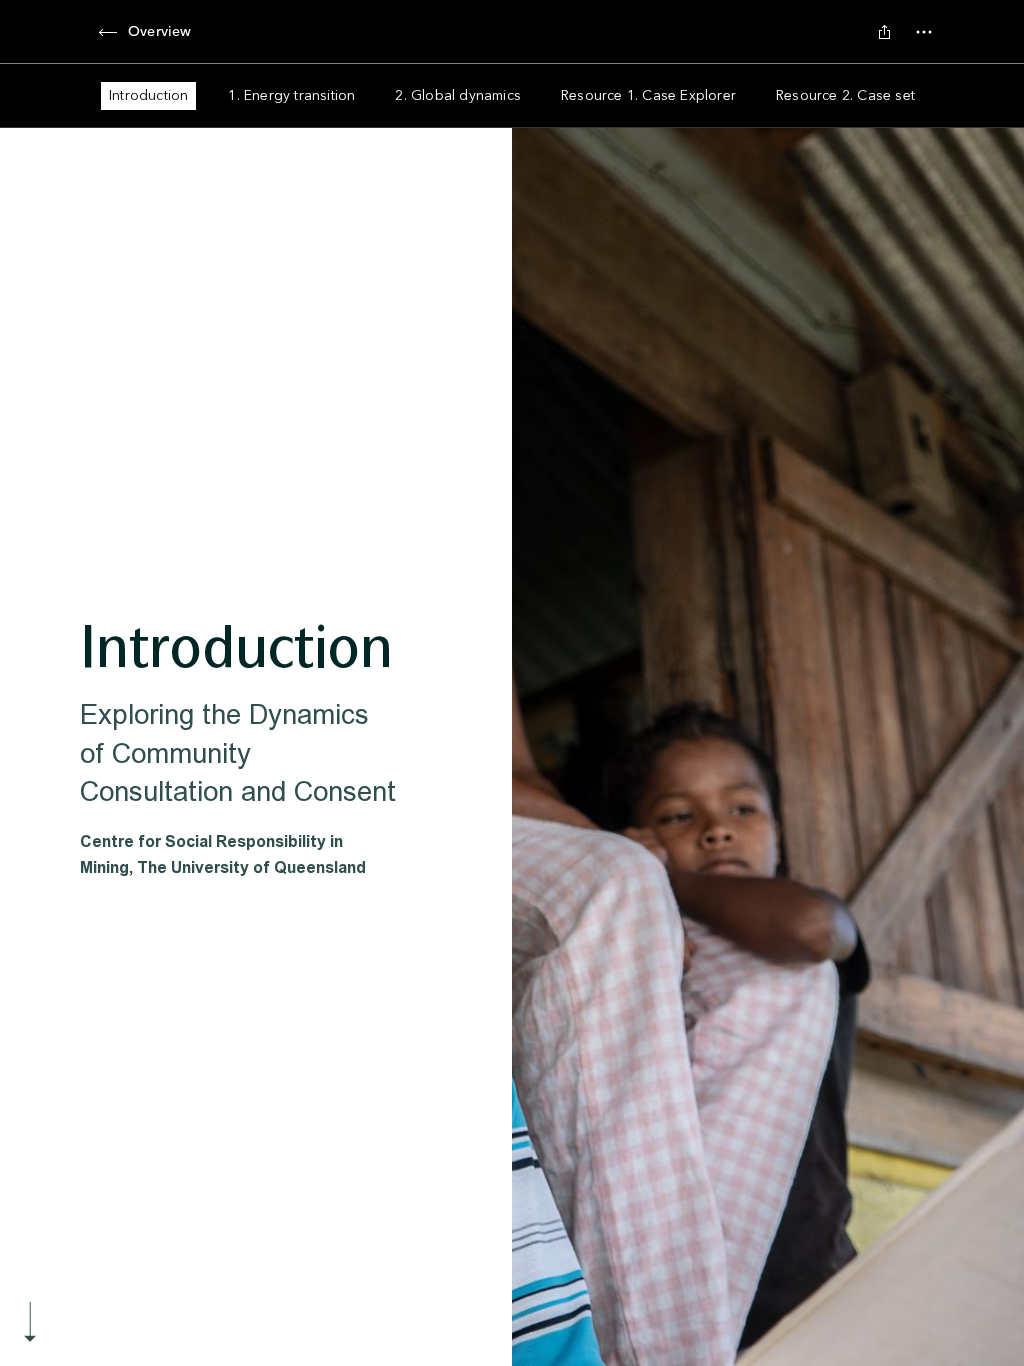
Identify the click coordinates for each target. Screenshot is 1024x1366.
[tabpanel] (512, 747)
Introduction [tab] (148, 96)
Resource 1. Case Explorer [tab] (648, 96)
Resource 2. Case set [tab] (845, 96)
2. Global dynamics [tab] (458, 96)
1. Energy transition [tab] (291, 96)
